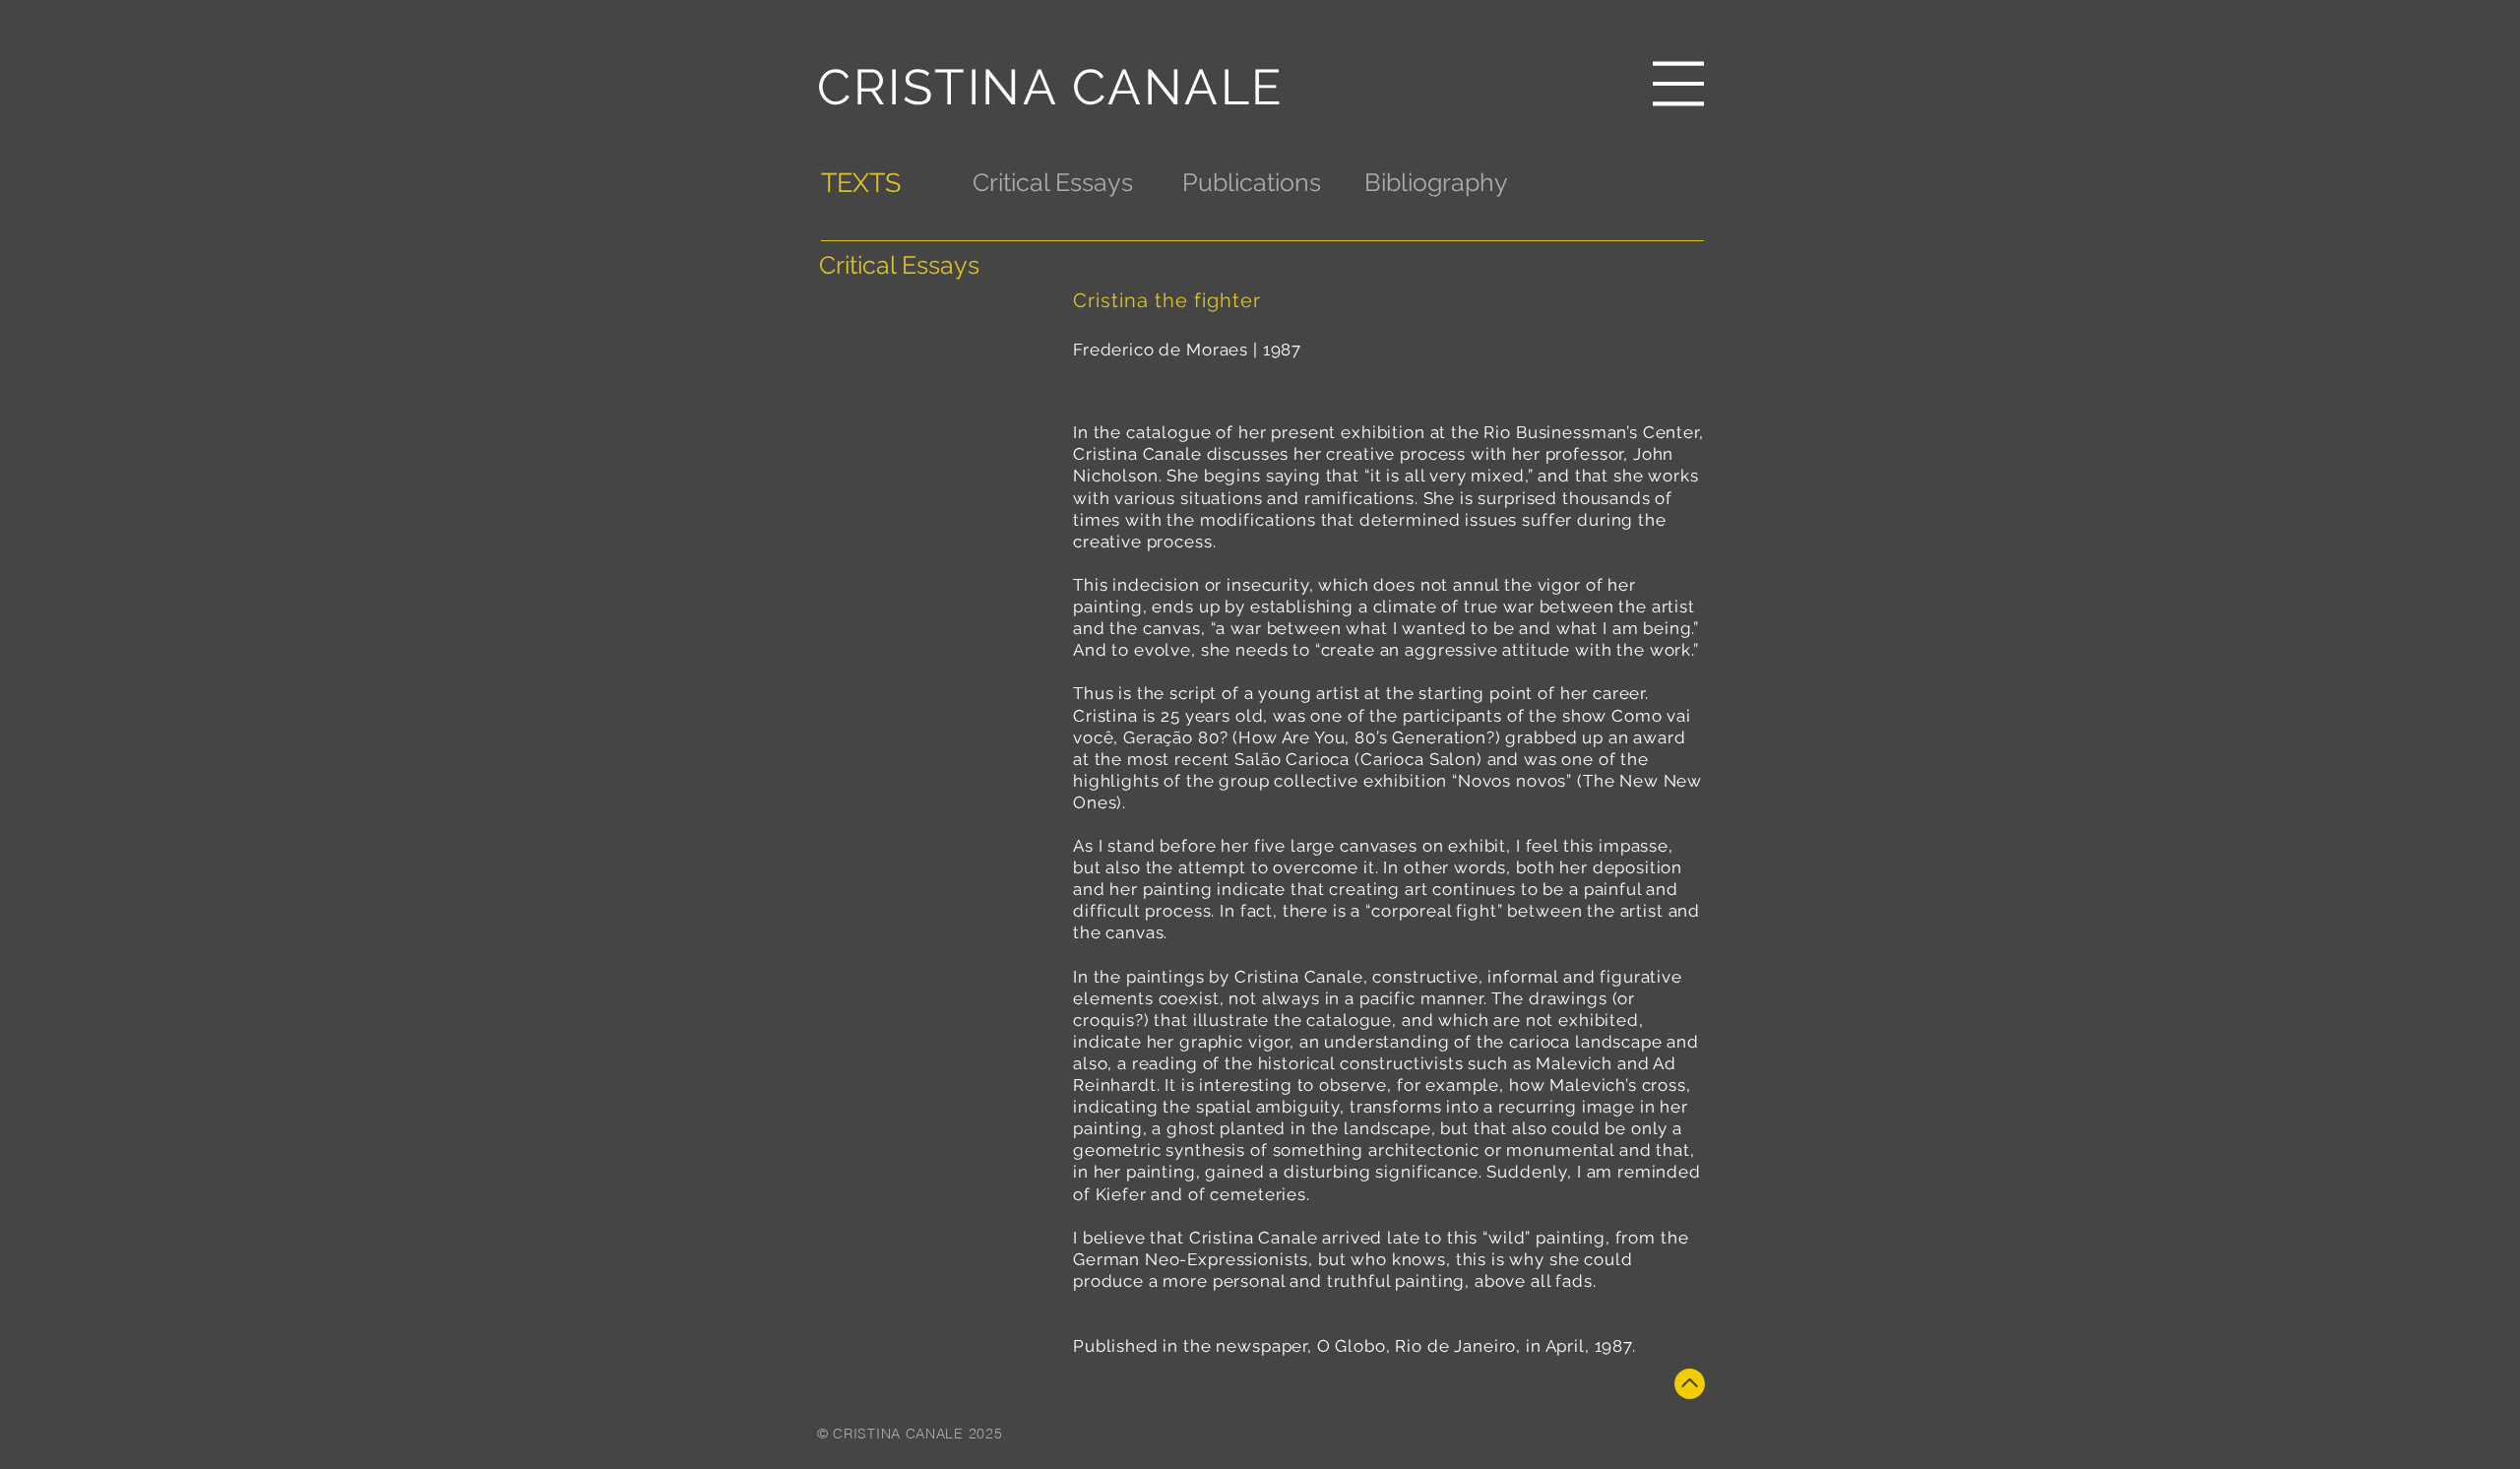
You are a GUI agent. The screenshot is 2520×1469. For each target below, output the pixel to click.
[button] (1678, 84)
